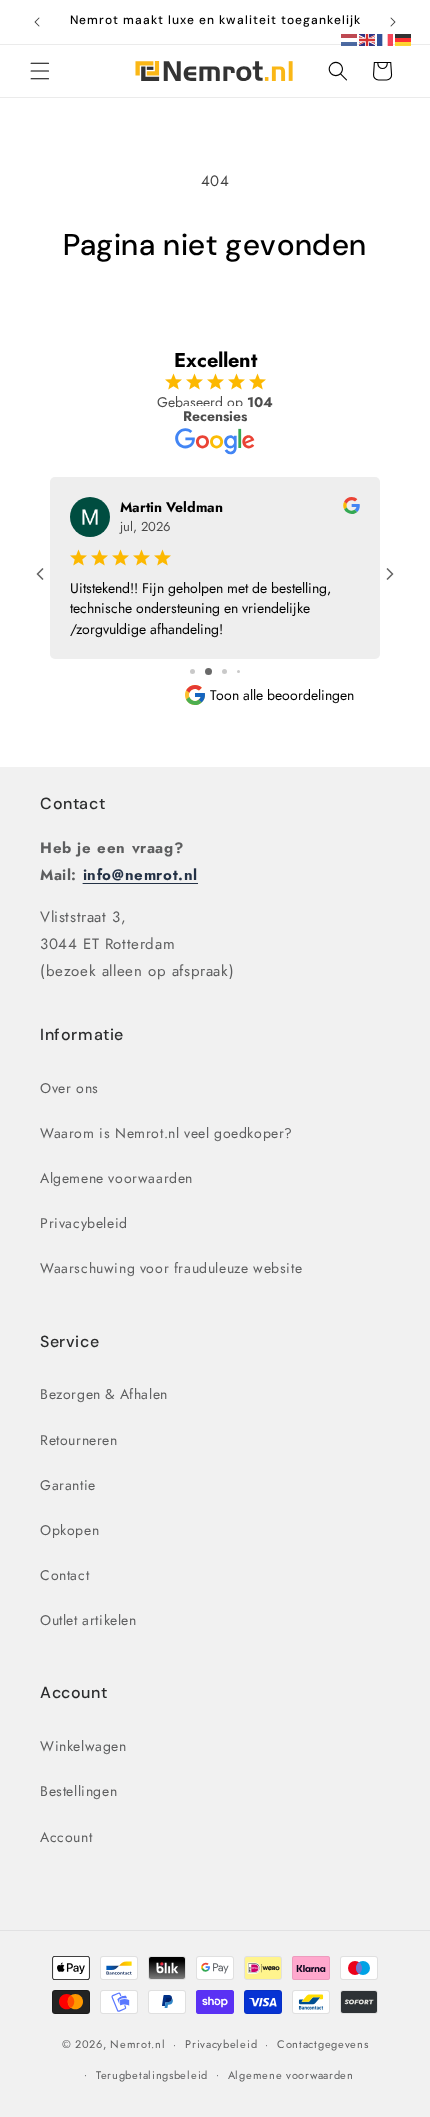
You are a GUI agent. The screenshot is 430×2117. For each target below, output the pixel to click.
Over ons (69, 1088)
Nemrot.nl (137, 2044)
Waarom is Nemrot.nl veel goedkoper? (166, 1133)
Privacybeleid (84, 1223)
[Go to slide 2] (208, 671)
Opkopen (69, 1530)
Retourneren (79, 1440)
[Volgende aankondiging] (393, 22)
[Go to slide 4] (238, 671)
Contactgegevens (323, 2044)
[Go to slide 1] (192, 671)
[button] (40, 71)
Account (66, 1837)
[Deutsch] (404, 38)
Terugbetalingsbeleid (152, 2075)
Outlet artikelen (88, 1620)
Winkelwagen (83, 1746)
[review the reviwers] (351, 509)
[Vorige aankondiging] (37, 22)
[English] (368, 38)
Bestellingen (78, 1791)
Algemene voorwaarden (116, 1178)
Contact (72, 803)
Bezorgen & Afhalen (104, 1394)
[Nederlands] (350, 38)
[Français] (386, 38)
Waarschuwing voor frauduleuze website (171, 1268)
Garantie (68, 1485)
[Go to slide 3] (224, 671)
